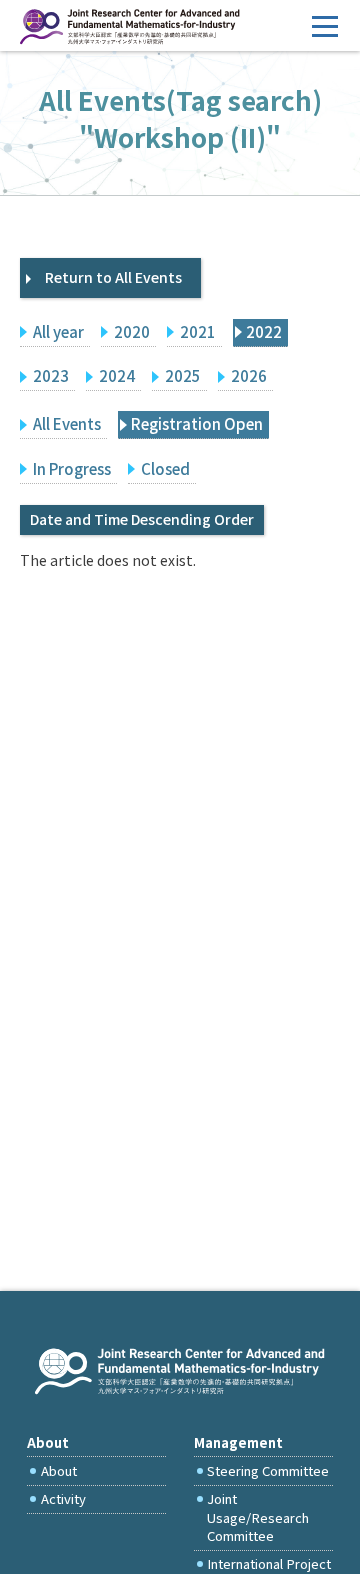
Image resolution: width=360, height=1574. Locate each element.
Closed (165, 468)
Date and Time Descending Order (142, 519)
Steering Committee (268, 1470)
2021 (198, 331)
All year (58, 331)
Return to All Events (113, 277)
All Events (67, 423)
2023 (51, 375)
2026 (249, 375)
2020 (132, 331)
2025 (183, 375)
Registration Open (197, 423)
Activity (63, 1498)
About (59, 1470)
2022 (264, 331)
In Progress (72, 468)
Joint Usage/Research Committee (258, 1517)
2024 (117, 375)
